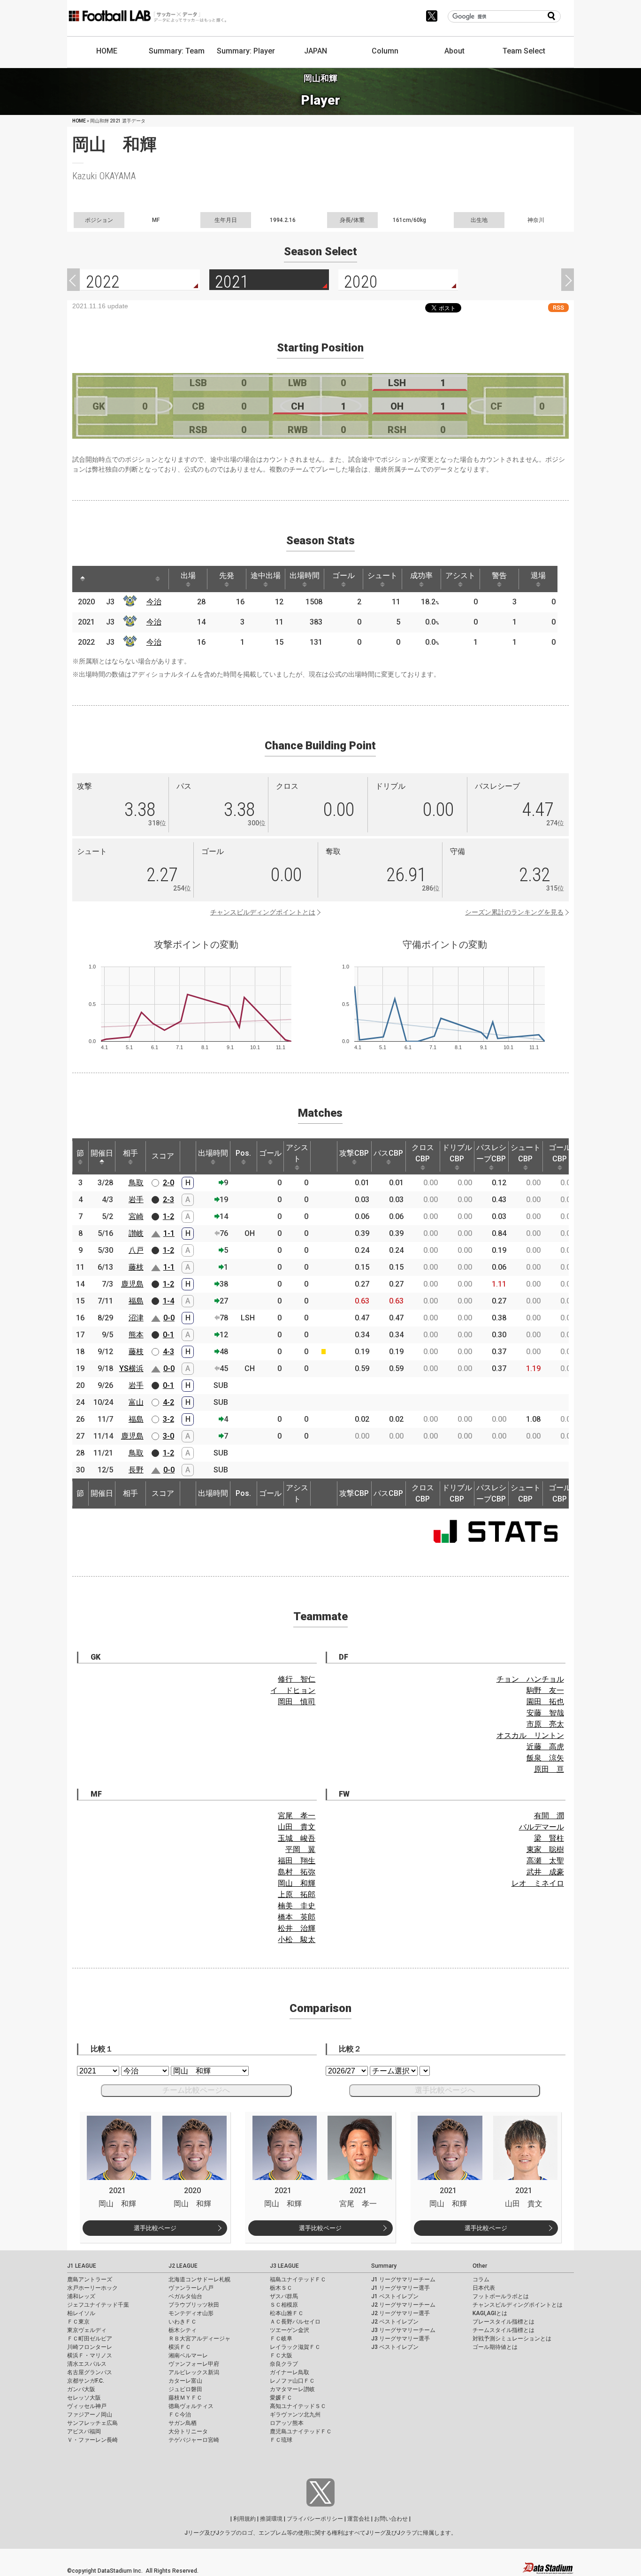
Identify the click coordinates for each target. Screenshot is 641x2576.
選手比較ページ (155, 2228)
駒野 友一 (545, 1690)
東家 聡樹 (545, 1849)
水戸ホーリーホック (92, 2288)
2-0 (168, 1183)
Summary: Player (246, 51)
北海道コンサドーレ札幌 (199, 2279)
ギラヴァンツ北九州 (295, 2415)
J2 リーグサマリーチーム (403, 2305)
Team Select (524, 51)
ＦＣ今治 (180, 2415)
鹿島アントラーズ (90, 2279)
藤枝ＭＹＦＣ (185, 2398)
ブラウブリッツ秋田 (194, 2305)
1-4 (168, 1301)
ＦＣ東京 (78, 2322)
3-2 (168, 1419)
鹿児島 (132, 1284)
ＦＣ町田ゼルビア (90, 2339)
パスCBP (388, 1153)
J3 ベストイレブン (395, 2347)
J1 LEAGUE (82, 2266)
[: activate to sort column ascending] (100, 579)
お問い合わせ (391, 2519)
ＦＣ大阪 (281, 2355)
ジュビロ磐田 (185, 2389)
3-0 (168, 1436)
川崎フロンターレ (90, 2347)
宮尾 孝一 (297, 1816)
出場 (188, 575)
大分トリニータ (188, 2431)
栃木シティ (183, 2330)
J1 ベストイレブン (395, 2296)
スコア (163, 1156)
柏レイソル (81, 2313)
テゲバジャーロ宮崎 (194, 2440)
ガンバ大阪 (81, 2389)
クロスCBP (423, 1153)
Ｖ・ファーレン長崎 (92, 2440)
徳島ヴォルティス (191, 2406)
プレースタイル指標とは (504, 2322)
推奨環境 (271, 2519)
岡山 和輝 (297, 1883)
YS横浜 (131, 1368)
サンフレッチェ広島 (92, 2423)
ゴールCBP (560, 1153)
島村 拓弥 (297, 1872)
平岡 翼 (300, 1849)
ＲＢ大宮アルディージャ (199, 2339)
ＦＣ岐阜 (281, 2339)
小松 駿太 (297, 1940)
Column (385, 51)
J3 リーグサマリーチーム (403, 2330)
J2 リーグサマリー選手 (401, 2313)
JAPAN (316, 51)
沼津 (136, 1318)
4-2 (168, 1402)
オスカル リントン (530, 1735)
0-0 (169, 1318)
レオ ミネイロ (538, 1883)
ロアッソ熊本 (287, 2423)
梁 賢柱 (549, 1838)
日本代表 (484, 2288)
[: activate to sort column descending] (83, 579)
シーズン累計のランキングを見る (514, 912)
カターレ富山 (185, 2381)
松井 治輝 (297, 1928)
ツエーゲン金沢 (290, 2330)
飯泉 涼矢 (545, 1758)
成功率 (421, 575)
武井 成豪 (545, 1872)
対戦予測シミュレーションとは (512, 2339)
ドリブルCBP (457, 1153)
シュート (382, 575)
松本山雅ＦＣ (287, 2313)
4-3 (168, 1352)
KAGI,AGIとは (490, 2313)
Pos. (243, 1153)
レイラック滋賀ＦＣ (295, 2347)
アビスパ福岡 (84, 2431)
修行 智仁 (297, 1679)
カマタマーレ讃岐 (292, 2389)
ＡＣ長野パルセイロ (295, 2322)
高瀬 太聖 (545, 1861)
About (454, 51)
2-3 (168, 1200)
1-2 (168, 1216)
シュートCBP (526, 1153)
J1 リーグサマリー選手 (401, 2288)
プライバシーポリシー (315, 2519)
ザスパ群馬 (284, 2296)
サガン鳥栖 (183, 2423)
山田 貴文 (297, 1827)
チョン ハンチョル (530, 1679)
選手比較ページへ (445, 2090)
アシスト (460, 575)
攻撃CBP (354, 1153)
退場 (538, 575)
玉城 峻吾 (297, 1838)
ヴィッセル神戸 (87, 2406)
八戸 (136, 1250)
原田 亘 (549, 1769)
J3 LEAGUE (284, 2266)
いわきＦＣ (183, 2322)
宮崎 (136, 1216)
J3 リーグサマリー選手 (401, 2339)
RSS (558, 308)
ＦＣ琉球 (281, 2440)
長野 (136, 1470)
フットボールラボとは (501, 2296)
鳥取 (136, 1183)
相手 (130, 1153)
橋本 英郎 (297, 1917)
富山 (136, 1402)
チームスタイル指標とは (504, 2330)
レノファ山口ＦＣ (292, 2381)
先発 (227, 575)
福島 (136, 1301)
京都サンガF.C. (86, 2381)
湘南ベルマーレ (188, 2355)
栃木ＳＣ (281, 2288)
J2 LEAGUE (183, 2266)
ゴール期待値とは (495, 2347)
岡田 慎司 (297, 1702)
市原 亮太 (545, 1724)
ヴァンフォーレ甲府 (194, 2364)
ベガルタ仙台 (185, 2296)
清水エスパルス (87, 2364)
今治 (154, 602)
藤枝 (136, 1267)
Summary (384, 2266)
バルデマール (542, 1827)
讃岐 (136, 1233)
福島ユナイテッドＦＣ (298, 2279)
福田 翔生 (297, 1861)
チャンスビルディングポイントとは (263, 912)
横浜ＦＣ (180, 2347)
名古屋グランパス (90, 2372)
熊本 (136, 1335)
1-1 (169, 1233)
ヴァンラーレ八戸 (191, 2288)
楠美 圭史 (297, 1906)
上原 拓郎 (297, 1894)
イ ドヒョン (293, 1690)
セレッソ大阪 (84, 2398)
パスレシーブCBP (491, 1153)
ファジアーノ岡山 (90, 2415)
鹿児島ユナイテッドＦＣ (301, 2431)
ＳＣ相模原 (284, 2305)
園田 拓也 (545, 1702)
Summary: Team (177, 51)
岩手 (136, 1200)
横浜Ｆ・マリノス (90, 2355)
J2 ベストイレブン (395, 2322)
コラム (481, 2279)
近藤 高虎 (545, 1747)
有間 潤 (549, 1816)
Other (480, 2266)
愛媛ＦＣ (281, 2398)
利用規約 (244, 2519)
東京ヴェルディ (87, 2330)
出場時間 (305, 575)
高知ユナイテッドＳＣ (298, 2406)
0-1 (168, 1335)
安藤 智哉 (545, 1713)
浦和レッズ (81, 2296)
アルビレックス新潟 (194, 2372)
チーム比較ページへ (196, 2090)
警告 (499, 575)
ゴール (343, 575)
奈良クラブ (284, 2364)
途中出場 (266, 575)
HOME (107, 51)
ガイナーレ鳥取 (290, 2372)
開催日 (102, 1153)
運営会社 (359, 2519)
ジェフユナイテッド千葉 (98, 2305)
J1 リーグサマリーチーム (403, 2279)
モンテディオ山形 (191, 2313)
